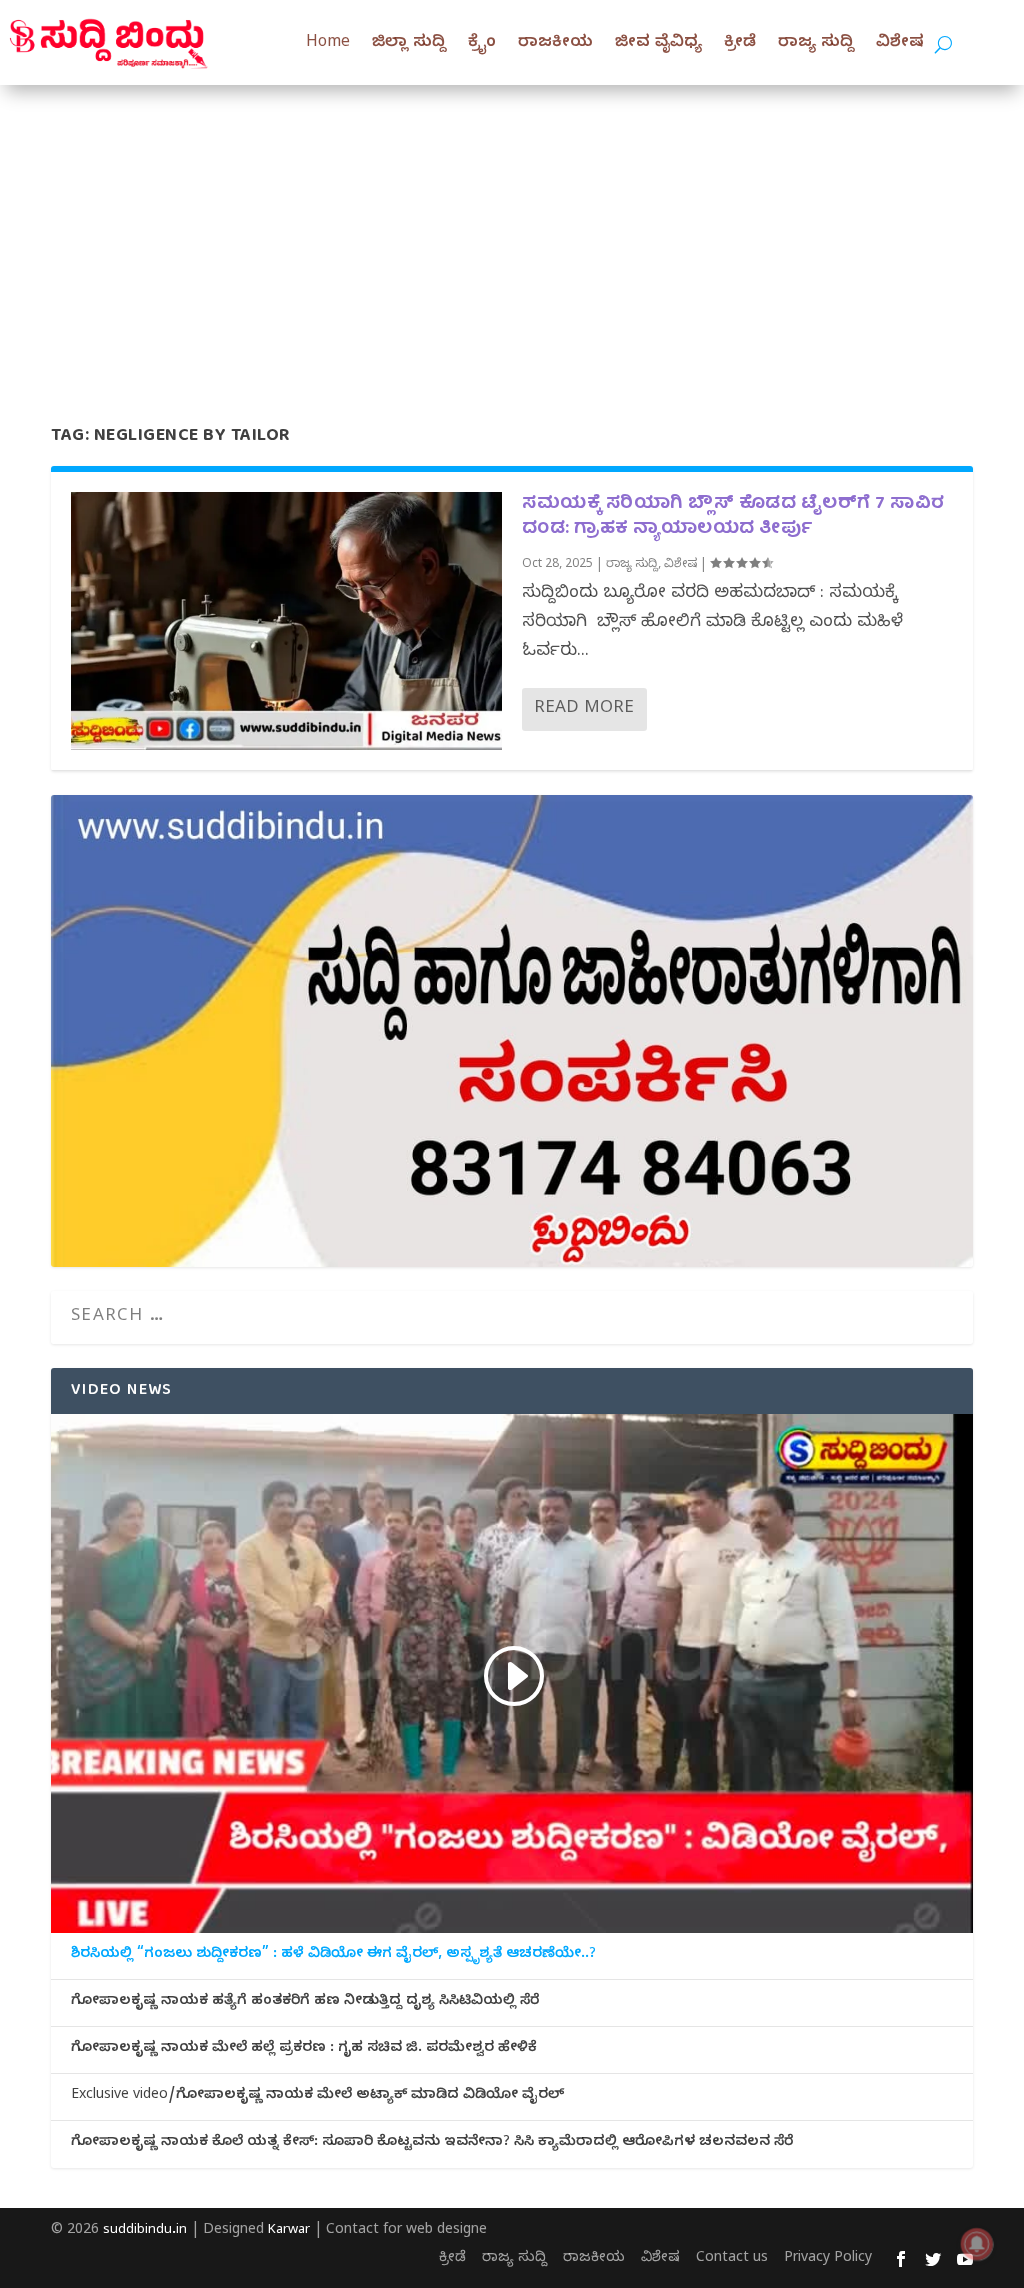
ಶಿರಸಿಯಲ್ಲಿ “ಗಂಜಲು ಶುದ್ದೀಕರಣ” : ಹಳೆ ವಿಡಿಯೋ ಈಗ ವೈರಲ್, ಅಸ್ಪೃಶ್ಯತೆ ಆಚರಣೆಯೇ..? (333, 1956)
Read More (584, 709)
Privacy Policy (828, 2259)
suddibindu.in (145, 2231)
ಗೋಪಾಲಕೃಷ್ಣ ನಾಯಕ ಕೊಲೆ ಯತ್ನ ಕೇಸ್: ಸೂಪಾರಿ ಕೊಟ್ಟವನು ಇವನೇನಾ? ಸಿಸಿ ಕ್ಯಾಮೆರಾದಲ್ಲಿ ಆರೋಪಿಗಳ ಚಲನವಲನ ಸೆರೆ (432, 2144)
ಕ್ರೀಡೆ (740, 44)
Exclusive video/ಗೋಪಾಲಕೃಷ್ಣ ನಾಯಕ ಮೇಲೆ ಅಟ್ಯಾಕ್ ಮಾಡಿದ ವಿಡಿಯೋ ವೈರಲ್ (317, 2097)
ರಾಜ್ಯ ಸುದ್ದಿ (816, 44)
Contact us (732, 2259)
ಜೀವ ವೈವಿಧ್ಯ (658, 44)
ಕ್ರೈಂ (482, 44)
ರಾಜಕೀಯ (555, 44)
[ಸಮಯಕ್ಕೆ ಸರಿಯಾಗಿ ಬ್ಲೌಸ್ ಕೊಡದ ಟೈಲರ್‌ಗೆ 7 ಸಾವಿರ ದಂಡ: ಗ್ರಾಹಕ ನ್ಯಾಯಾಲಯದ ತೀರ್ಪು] (286, 621)
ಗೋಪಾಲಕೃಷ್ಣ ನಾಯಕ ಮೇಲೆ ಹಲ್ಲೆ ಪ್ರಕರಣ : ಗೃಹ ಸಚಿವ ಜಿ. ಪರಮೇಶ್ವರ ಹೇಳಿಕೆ (304, 2050)
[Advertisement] (512, 235)
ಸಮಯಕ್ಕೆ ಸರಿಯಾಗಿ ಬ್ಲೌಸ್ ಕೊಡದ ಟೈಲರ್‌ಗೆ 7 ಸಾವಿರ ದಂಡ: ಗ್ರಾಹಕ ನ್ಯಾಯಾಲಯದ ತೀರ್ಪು (733, 517)
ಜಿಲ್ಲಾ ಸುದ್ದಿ (409, 44)
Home (328, 44)
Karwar (289, 2231)
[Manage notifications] (977, 2244)
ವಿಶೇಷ (900, 44)
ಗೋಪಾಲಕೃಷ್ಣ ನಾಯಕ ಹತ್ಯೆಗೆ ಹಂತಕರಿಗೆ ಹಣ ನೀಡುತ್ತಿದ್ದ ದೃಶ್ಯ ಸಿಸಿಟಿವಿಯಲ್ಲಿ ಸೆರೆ (305, 2003)
